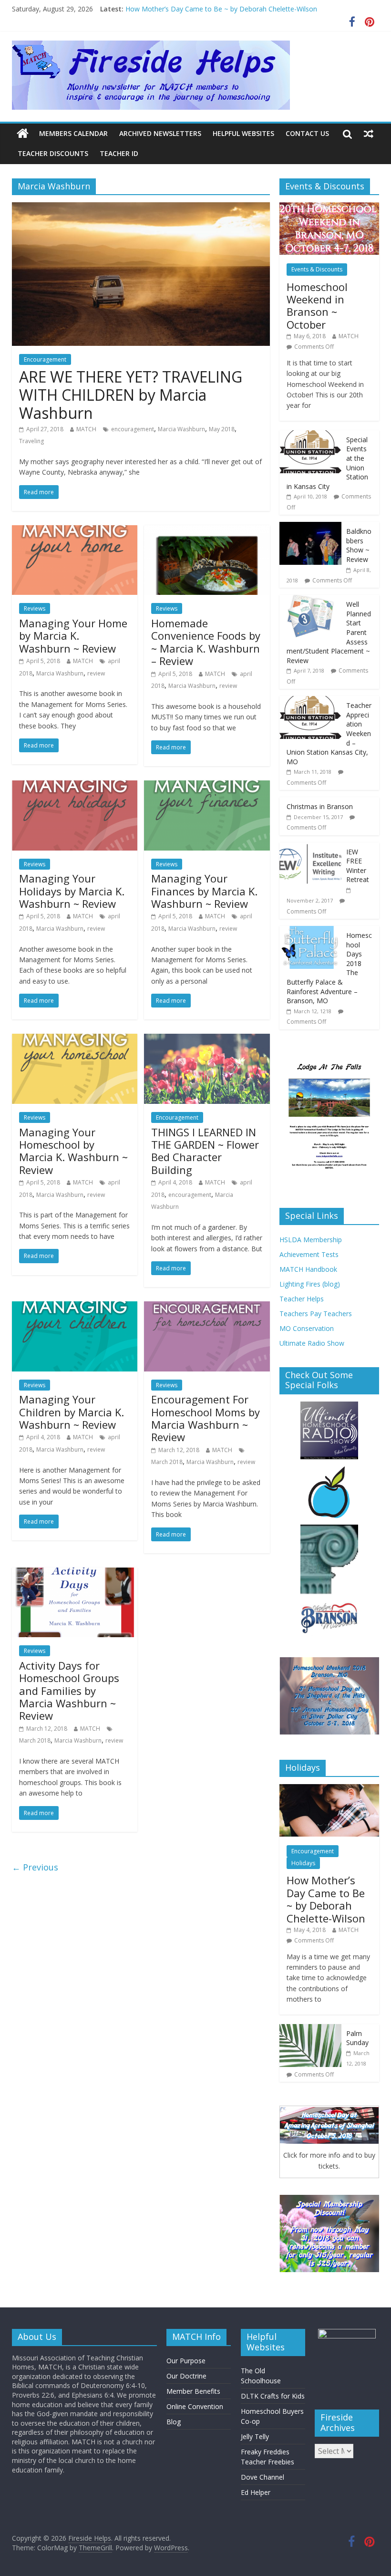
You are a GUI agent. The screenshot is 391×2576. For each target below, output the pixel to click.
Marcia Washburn (181, 429)
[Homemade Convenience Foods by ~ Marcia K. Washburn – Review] (207, 531)
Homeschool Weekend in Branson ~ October (317, 306)
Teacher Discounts (53, 153)
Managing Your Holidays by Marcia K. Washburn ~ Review (72, 891)
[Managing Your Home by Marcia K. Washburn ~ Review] (75, 531)
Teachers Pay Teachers (316, 1314)
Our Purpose (186, 2361)
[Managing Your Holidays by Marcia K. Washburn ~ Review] (75, 786)
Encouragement (45, 359)
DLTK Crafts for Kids (273, 2396)
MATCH (86, 429)
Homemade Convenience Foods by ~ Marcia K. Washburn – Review (206, 642)
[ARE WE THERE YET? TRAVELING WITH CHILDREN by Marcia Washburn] (141, 208)
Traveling (31, 441)
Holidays (303, 1863)
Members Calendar (73, 133)
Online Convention (195, 2406)
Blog (174, 2422)
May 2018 (222, 429)
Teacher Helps (302, 1299)
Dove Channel (262, 2477)
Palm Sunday (357, 2038)
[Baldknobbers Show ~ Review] (310, 527)
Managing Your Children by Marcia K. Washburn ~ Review (72, 1412)
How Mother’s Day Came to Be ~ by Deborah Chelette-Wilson (221, 9)
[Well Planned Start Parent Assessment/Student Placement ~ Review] (310, 600)
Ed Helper (256, 2492)
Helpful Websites (243, 133)
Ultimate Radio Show (312, 1343)
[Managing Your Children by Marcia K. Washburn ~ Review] (75, 1307)
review (96, 673)
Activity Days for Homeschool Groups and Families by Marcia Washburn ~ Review (69, 1691)
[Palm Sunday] (310, 2029)
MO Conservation (307, 1328)
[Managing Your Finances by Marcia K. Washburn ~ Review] (207, 786)
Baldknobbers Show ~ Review (359, 545)
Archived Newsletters (160, 133)
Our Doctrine (186, 2376)
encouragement (133, 429)
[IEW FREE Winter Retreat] (310, 847)
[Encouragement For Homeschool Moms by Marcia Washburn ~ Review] (207, 1307)
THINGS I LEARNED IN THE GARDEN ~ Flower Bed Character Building (205, 1151)
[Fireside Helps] (23, 134)
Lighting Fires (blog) (310, 1284)
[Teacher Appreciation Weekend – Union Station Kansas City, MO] (310, 701)
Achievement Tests (309, 1254)
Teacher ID (119, 153)
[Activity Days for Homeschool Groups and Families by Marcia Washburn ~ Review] (75, 1573)
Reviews (35, 608)
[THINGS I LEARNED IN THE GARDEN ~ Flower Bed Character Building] (207, 1039)
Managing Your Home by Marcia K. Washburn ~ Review (73, 636)
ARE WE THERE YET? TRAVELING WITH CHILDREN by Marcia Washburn (131, 395)
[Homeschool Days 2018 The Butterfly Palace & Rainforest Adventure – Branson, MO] (310, 931)
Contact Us (307, 133)
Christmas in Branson (320, 806)
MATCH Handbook (308, 1269)
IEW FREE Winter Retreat (358, 866)
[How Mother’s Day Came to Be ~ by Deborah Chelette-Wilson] (329, 1789)
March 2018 (167, 1462)
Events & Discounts (317, 269)
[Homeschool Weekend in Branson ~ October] (329, 207)
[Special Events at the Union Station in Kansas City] (310, 435)
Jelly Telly (255, 2436)
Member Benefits (193, 2391)
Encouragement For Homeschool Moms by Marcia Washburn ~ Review (206, 1418)
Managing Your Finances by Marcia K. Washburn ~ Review (204, 891)
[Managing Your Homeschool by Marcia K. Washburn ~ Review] (75, 1039)
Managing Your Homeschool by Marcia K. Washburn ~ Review (73, 1151)
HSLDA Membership (311, 1240)
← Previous (35, 1867)
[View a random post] (369, 134)
